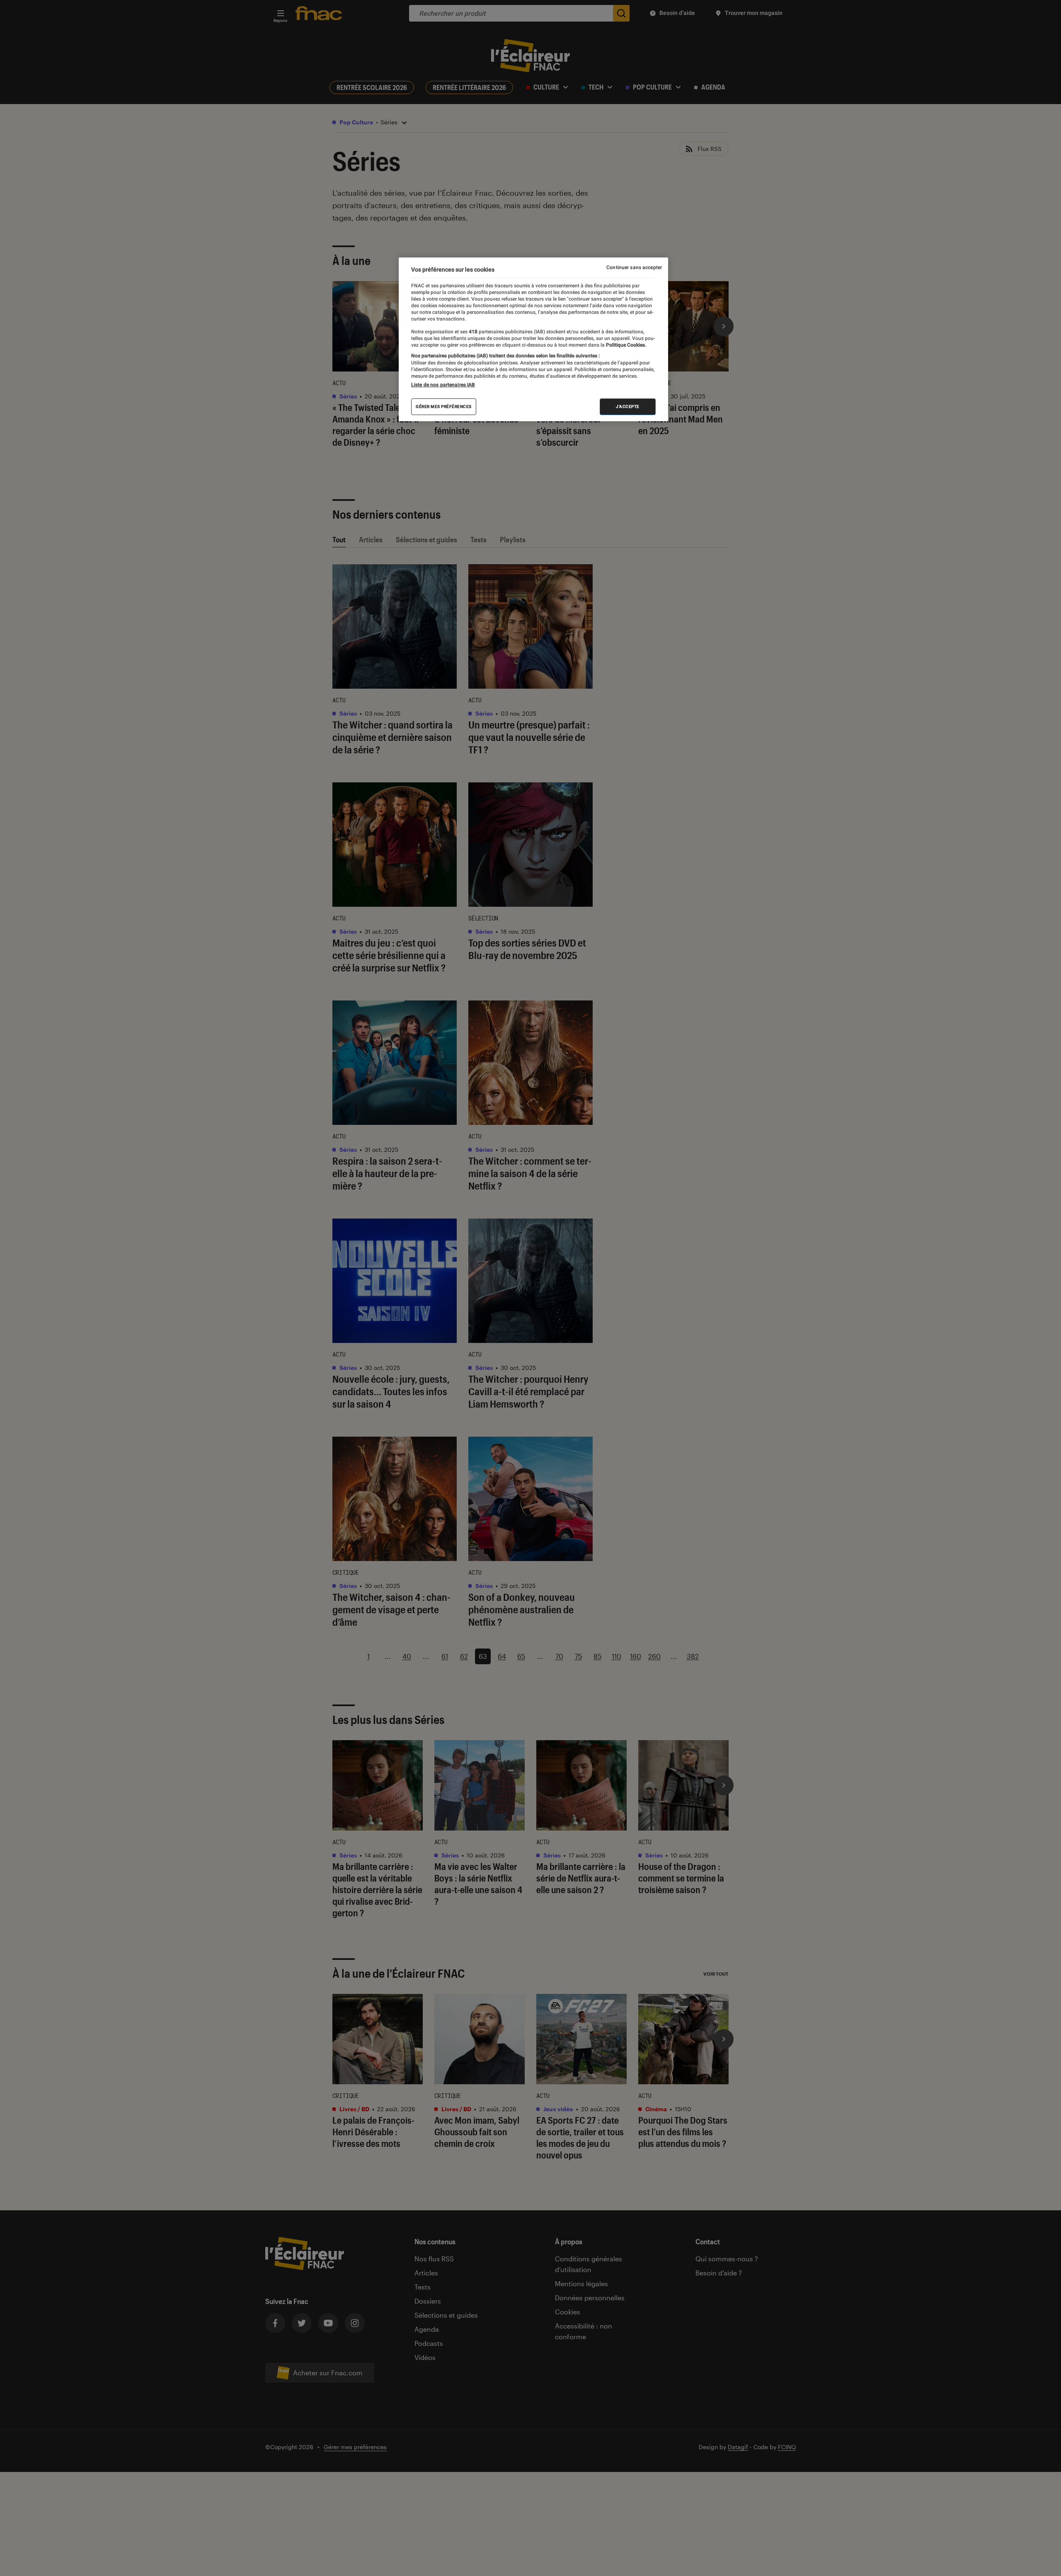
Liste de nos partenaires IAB (443, 385)
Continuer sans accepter (634, 267)
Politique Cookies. (625, 345)
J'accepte (628, 407)
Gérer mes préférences (444, 407)
